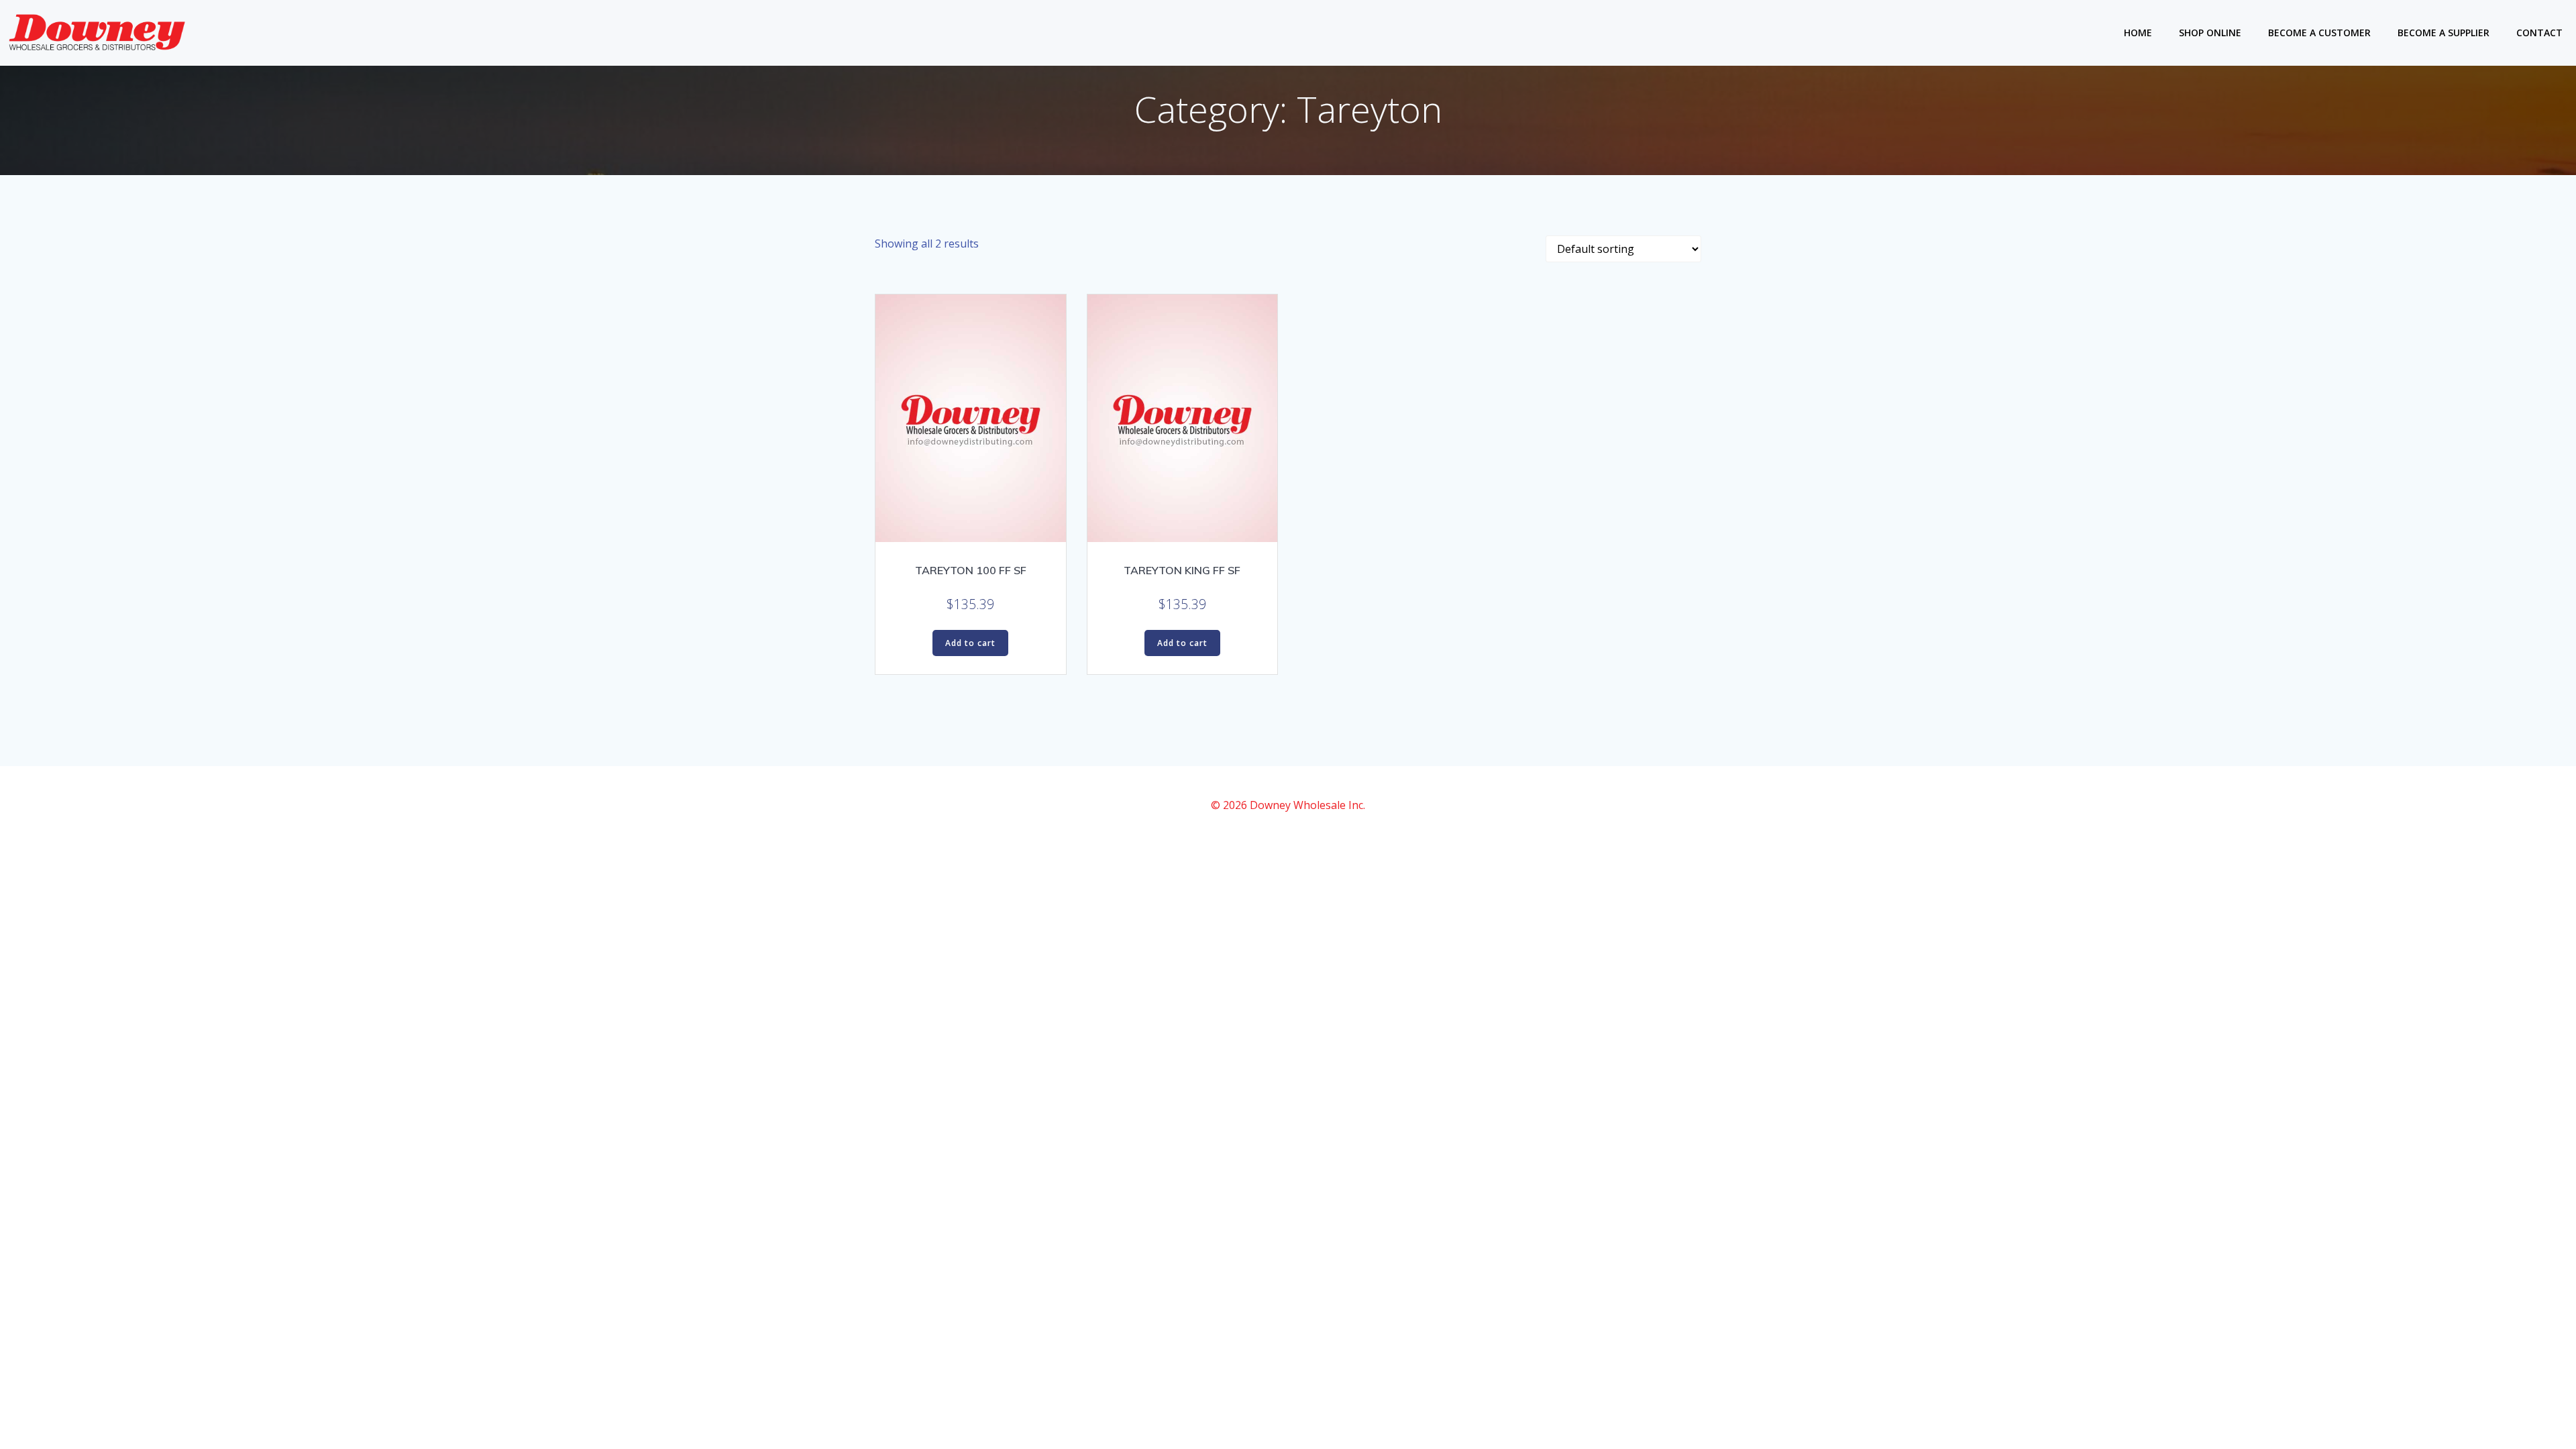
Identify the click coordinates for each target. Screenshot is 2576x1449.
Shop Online (2210, 33)
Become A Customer (2319, 33)
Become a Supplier (2444, 33)
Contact (2539, 33)
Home (2138, 33)
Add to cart (970, 643)
